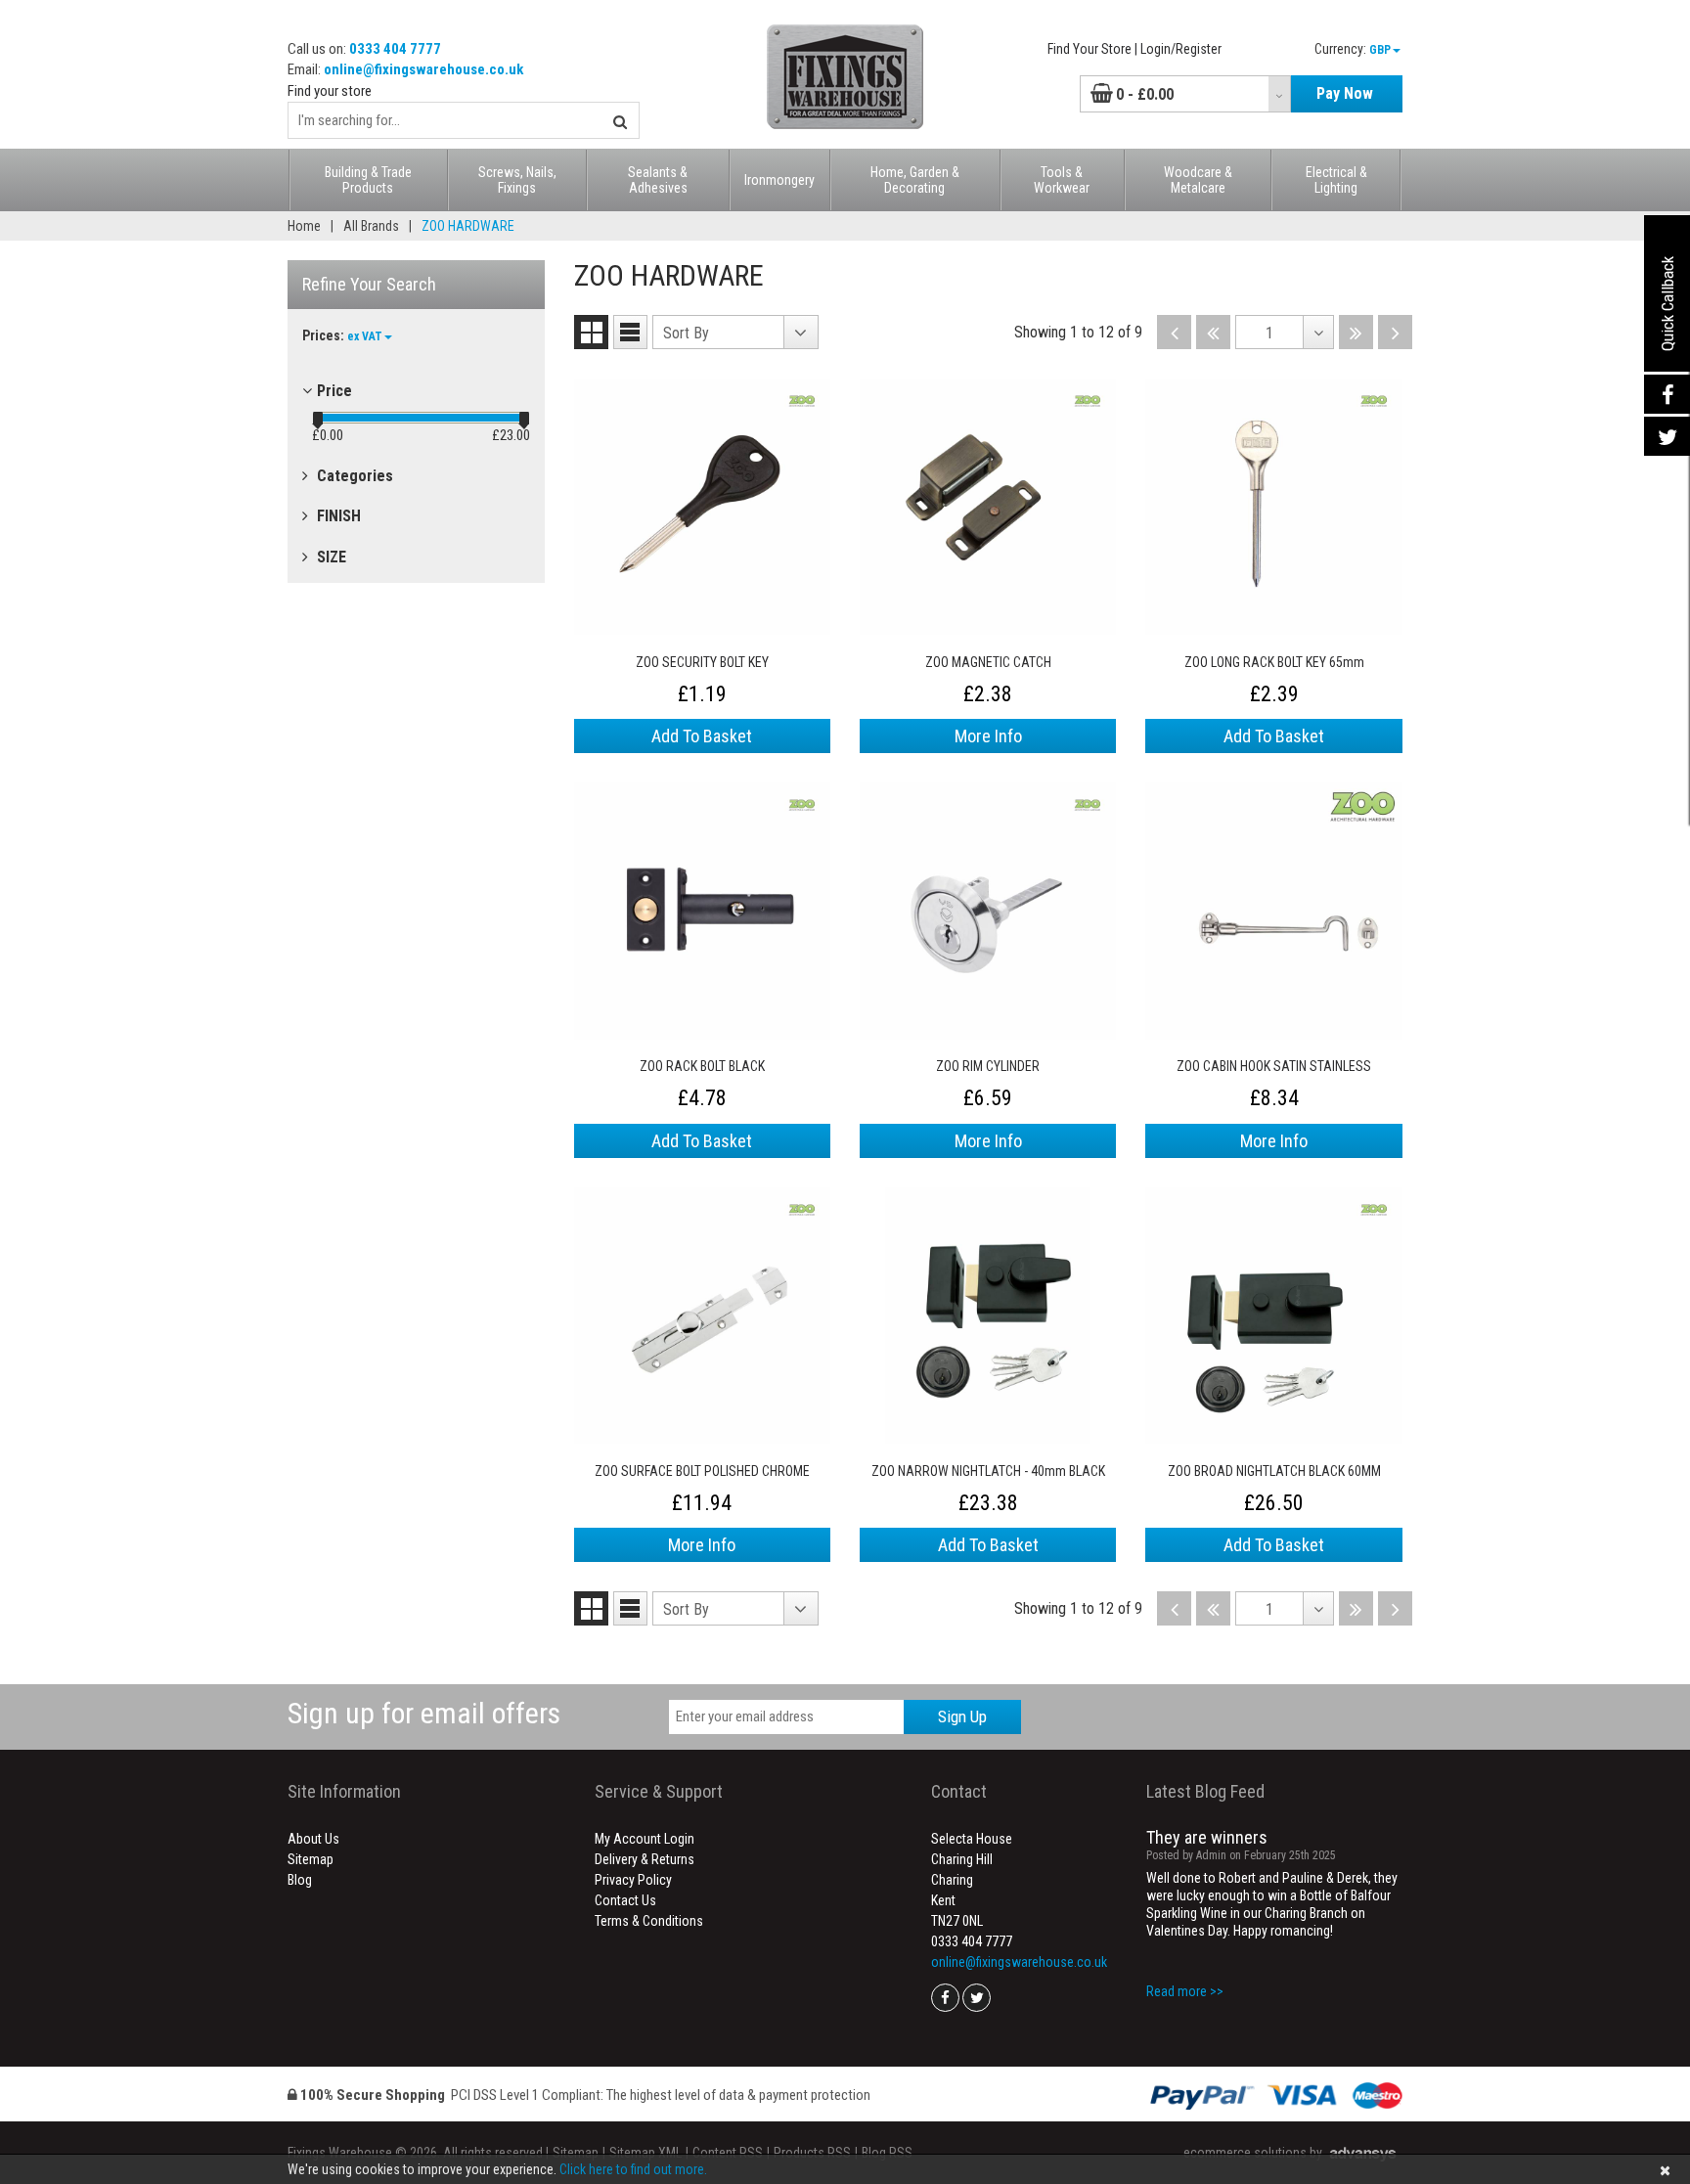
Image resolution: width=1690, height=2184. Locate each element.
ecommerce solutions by (1253, 2153)
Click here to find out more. (633, 2169)
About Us (313, 1839)
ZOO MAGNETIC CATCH (988, 662)
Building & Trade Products (368, 180)
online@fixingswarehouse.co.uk (423, 69)
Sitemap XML (645, 2153)
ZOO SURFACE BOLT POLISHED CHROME (702, 1471)
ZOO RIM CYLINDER (988, 1066)
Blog (300, 1880)
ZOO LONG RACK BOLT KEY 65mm (1274, 662)
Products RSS (812, 2153)
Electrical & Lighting (1336, 180)
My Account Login (645, 1839)
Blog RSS (887, 2153)
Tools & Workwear (1062, 180)
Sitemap (311, 1859)
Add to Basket (702, 736)
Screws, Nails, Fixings (517, 180)
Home (304, 226)
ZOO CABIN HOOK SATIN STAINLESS (1274, 1066)
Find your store (330, 91)
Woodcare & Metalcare (1198, 180)
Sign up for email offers (424, 1713)
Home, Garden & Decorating (915, 180)
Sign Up (962, 1716)
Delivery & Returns (645, 1859)
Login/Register (1181, 49)
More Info (988, 736)
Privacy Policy (633, 1880)
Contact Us (625, 1900)
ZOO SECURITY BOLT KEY (702, 662)
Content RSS (728, 2153)
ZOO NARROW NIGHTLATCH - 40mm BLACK (988, 1471)
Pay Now (1345, 93)
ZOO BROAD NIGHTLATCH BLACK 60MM (1274, 1471)
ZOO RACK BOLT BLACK (702, 1066)
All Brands (371, 226)
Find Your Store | (1092, 49)
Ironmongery (779, 180)
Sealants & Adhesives (658, 180)
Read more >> (1185, 1991)
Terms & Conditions (649, 1921)
